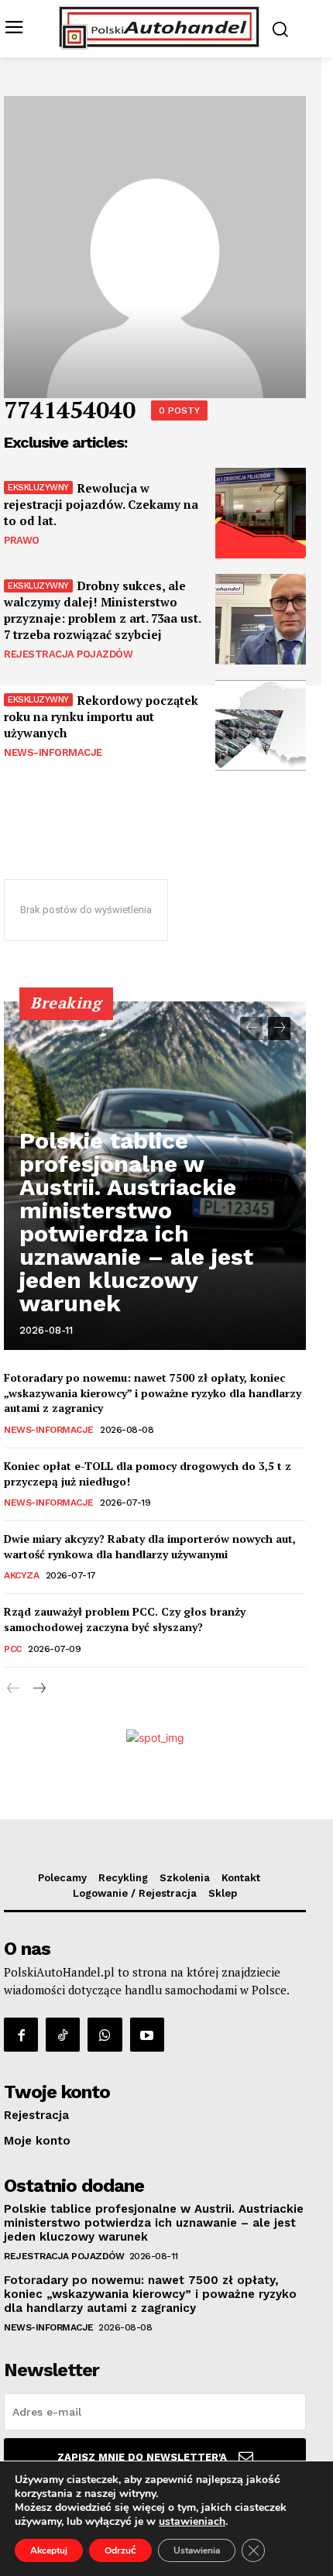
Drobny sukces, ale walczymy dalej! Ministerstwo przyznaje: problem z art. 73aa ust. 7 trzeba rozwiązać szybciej (103, 610)
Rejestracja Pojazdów (68, 654)
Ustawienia (197, 2550)
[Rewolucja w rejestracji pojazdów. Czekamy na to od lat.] (261, 513)
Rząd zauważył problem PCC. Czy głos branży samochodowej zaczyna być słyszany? (125, 1619)
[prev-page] (251, 1029)
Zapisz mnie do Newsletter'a (142, 2457)
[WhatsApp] (105, 2035)
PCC (13, 1649)
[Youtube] (147, 2035)
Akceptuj (49, 2550)
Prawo (22, 540)
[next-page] (279, 1029)
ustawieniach (192, 2522)
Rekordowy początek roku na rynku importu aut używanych (101, 716)
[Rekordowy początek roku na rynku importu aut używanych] (261, 725)
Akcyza (21, 1575)
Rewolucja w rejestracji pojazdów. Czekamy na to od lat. (101, 504)
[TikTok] (63, 2035)
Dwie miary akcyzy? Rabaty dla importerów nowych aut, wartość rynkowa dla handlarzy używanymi (150, 1546)
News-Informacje (53, 752)
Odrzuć (120, 2550)
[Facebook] (21, 2035)
